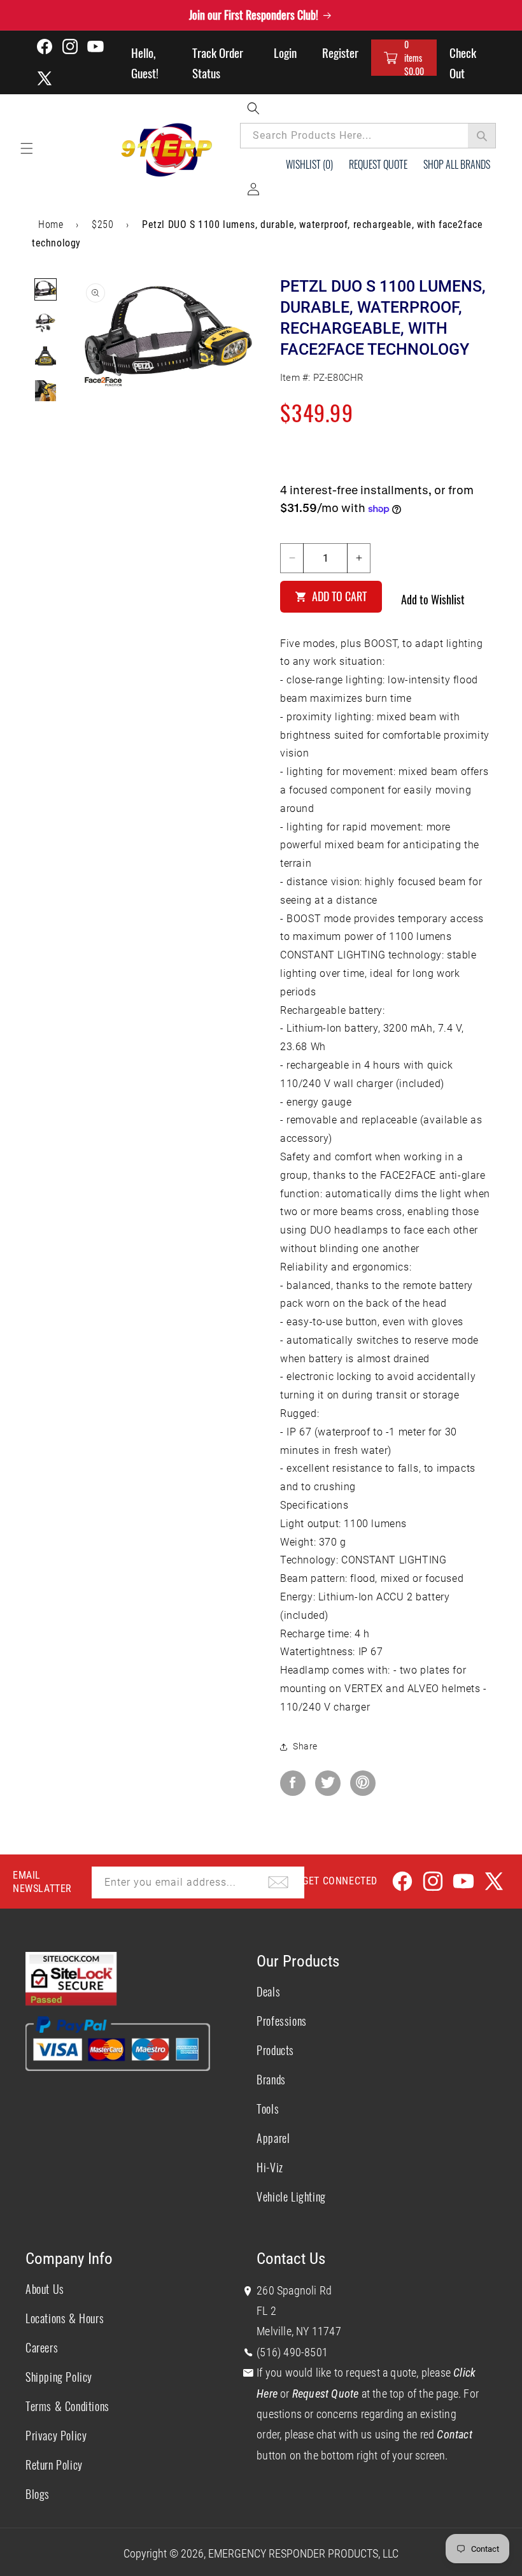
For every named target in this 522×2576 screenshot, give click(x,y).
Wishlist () (309, 164)
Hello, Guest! (145, 62)
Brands (271, 2079)
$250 (102, 224)
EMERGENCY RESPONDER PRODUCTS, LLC (303, 2553)
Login (285, 52)
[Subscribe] (278, 1882)
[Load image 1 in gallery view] (46, 289)
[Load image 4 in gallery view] (46, 391)
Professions (282, 2021)
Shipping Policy (59, 2377)
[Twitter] (328, 1783)
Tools (268, 2109)
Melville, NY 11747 (299, 2331)
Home (51, 224)
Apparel (273, 2138)
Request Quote (378, 164)
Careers (42, 2347)
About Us (45, 2289)
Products (275, 2050)
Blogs (38, 2494)
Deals (268, 1991)
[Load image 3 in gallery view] (46, 357)
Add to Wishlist (433, 599)
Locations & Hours (65, 2318)
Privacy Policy (56, 2435)
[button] (404, 58)
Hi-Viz (270, 2167)
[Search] (482, 136)
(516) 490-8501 (292, 2352)
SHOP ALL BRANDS (457, 164)
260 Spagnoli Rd (294, 2290)
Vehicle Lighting (291, 2196)
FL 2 (266, 2311)
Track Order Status (218, 62)
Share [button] (305, 1746)
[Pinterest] (363, 1783)
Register (340, 52)
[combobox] (368, 136)
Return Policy (54, 2465)
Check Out (463, 62)
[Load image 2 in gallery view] (46, 323)
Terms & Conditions (67, 2406)
